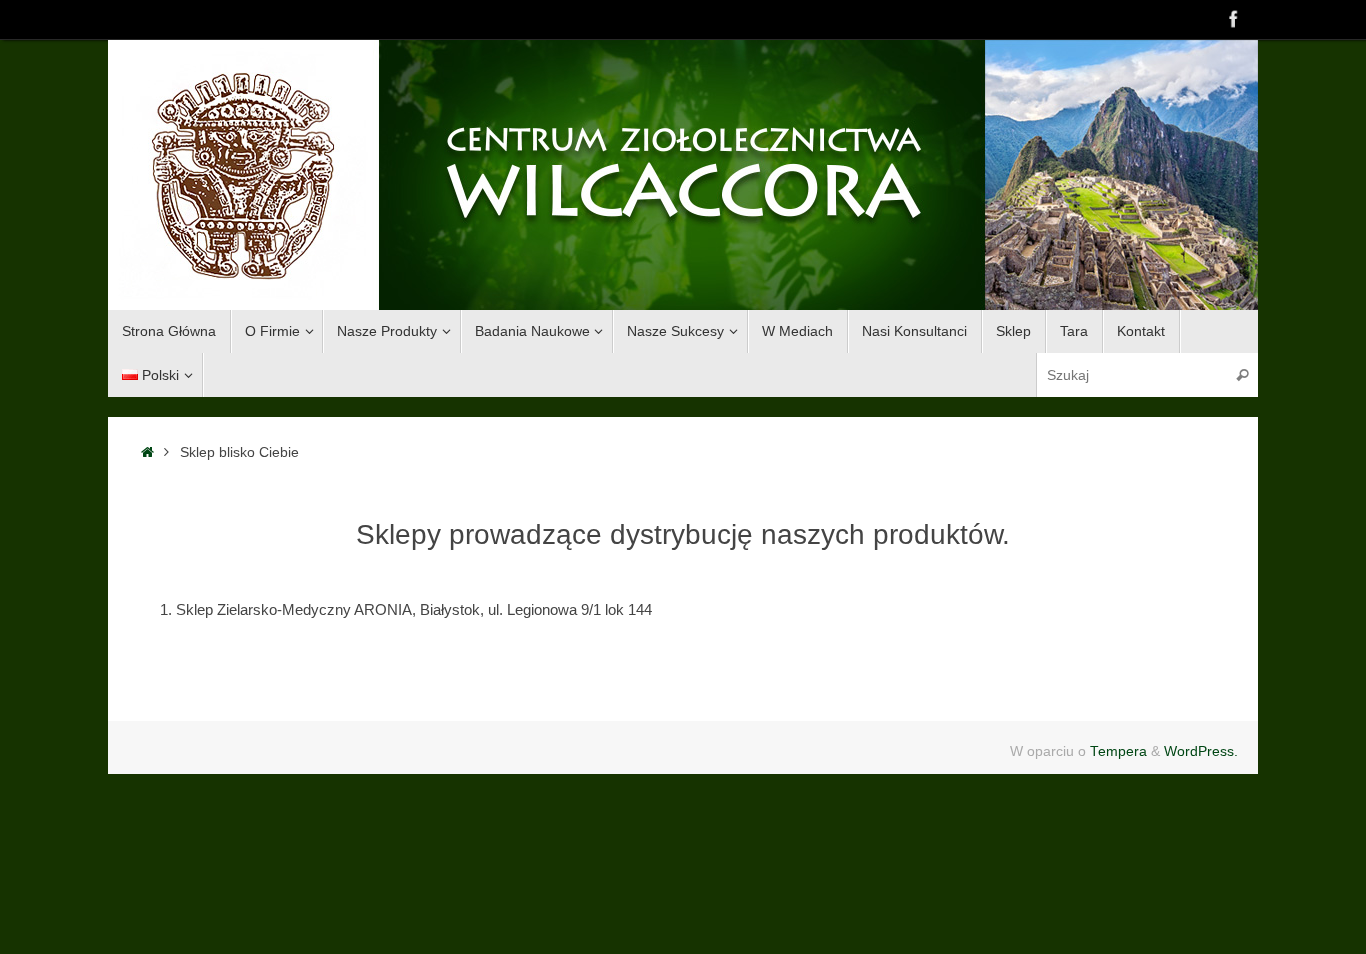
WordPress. (1201, 751)
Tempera (1118, 751)
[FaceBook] (1234, 19)
